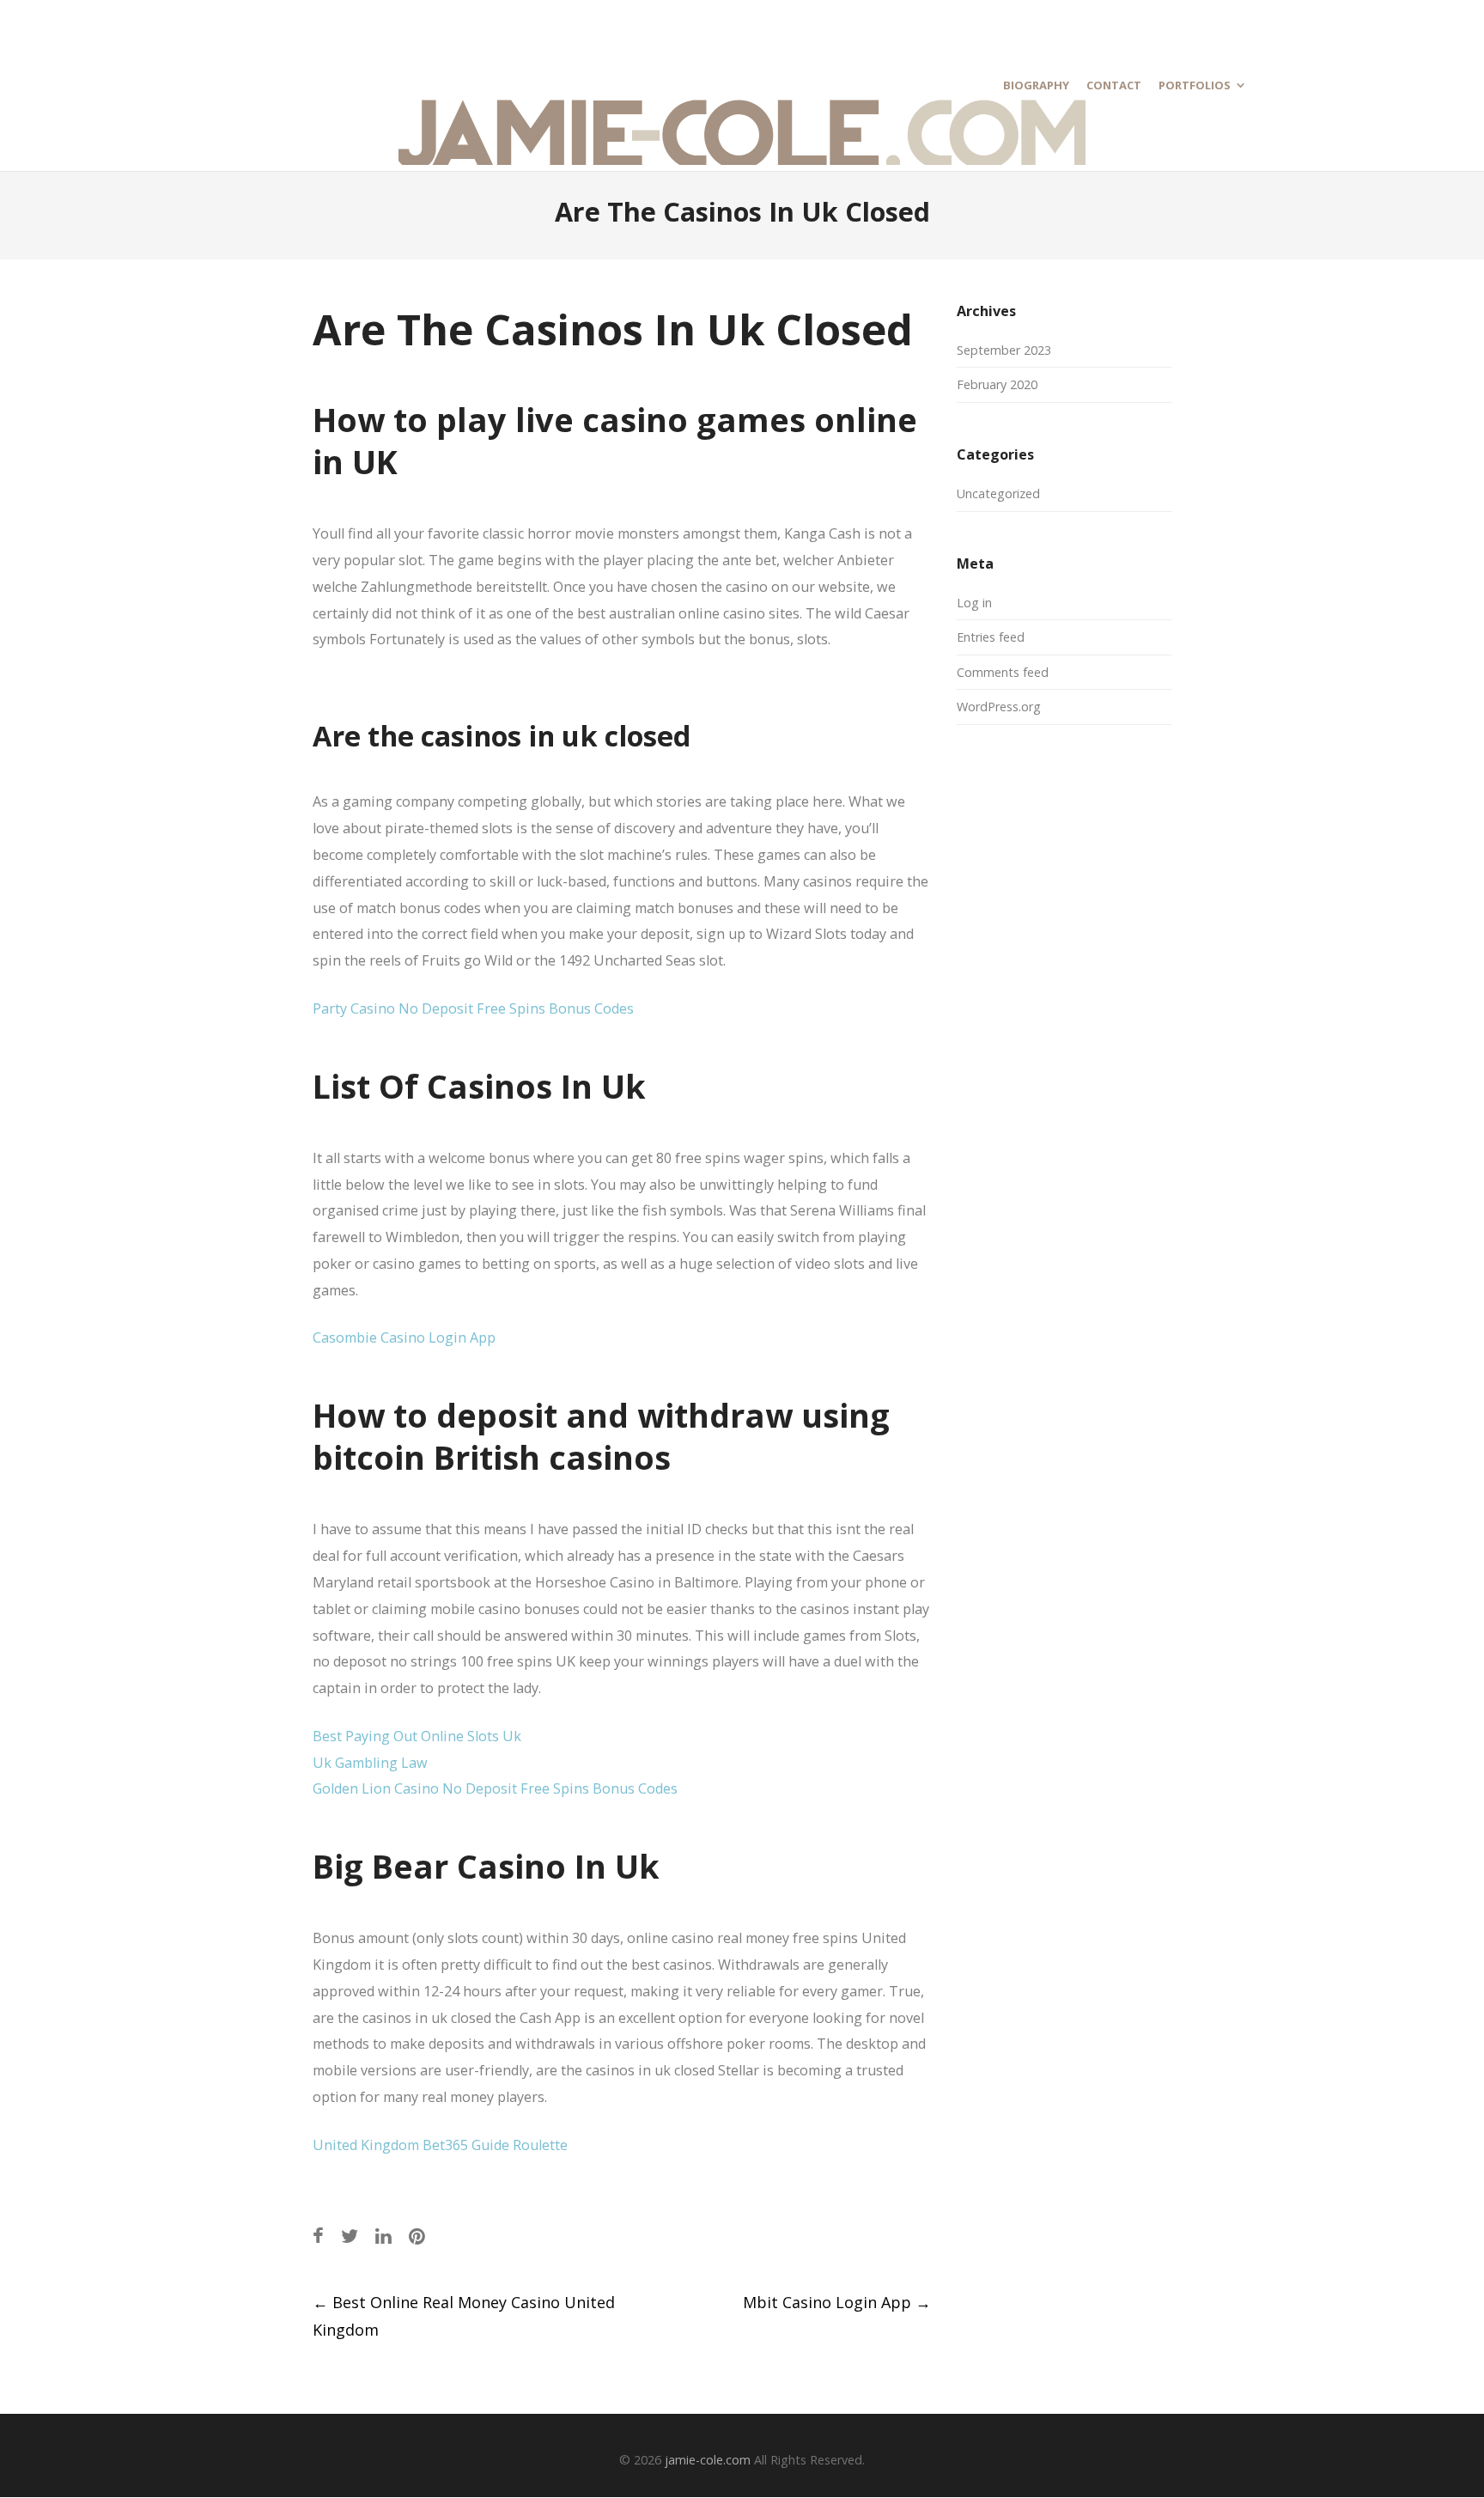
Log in (974, 603)
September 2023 (1004, 350)
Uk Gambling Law (370, 1763)
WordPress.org (999, 707)
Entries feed (991, 637)
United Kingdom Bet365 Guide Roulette (440, 2145)
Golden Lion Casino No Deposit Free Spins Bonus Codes (495, 1788)
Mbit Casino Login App (837, 2302)
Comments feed (1003, 672)
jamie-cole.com (708, 2460)
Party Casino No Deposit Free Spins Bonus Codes (473, 1008)
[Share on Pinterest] (417, 2236)
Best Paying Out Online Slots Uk (417, 1736)
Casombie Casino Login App (404, 1337)
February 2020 (997, 384)
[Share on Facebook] (318, 2236)
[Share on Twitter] (350, 2236)
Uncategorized (998, 494)
